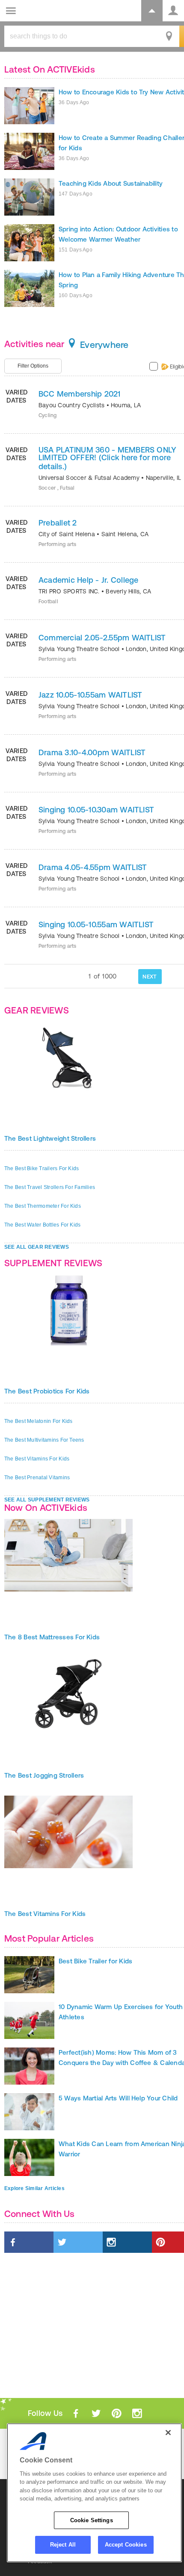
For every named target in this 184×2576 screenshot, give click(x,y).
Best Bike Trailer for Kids (95, 1961)
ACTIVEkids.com (50, 11)
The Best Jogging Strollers (44, 1775)
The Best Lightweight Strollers (50, 1138)
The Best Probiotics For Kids (47, 1391)
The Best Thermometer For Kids (43, 1206)
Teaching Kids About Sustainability (111, 183)
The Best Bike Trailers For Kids (42, 1168)
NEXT (150, 977)
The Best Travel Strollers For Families (50, 1187)
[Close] (168, 2433)
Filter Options (33, 366)
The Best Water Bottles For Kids (42, 1225)
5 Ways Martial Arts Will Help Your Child (118, 2098)
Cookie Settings (92, 2520)
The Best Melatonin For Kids (38, 1421)
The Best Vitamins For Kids (37, 1459)
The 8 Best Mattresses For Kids (52, 1637)
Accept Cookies (126, 2545)
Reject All (63, 2545)
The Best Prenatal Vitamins (37, 1478)
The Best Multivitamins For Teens (44, 1440)
